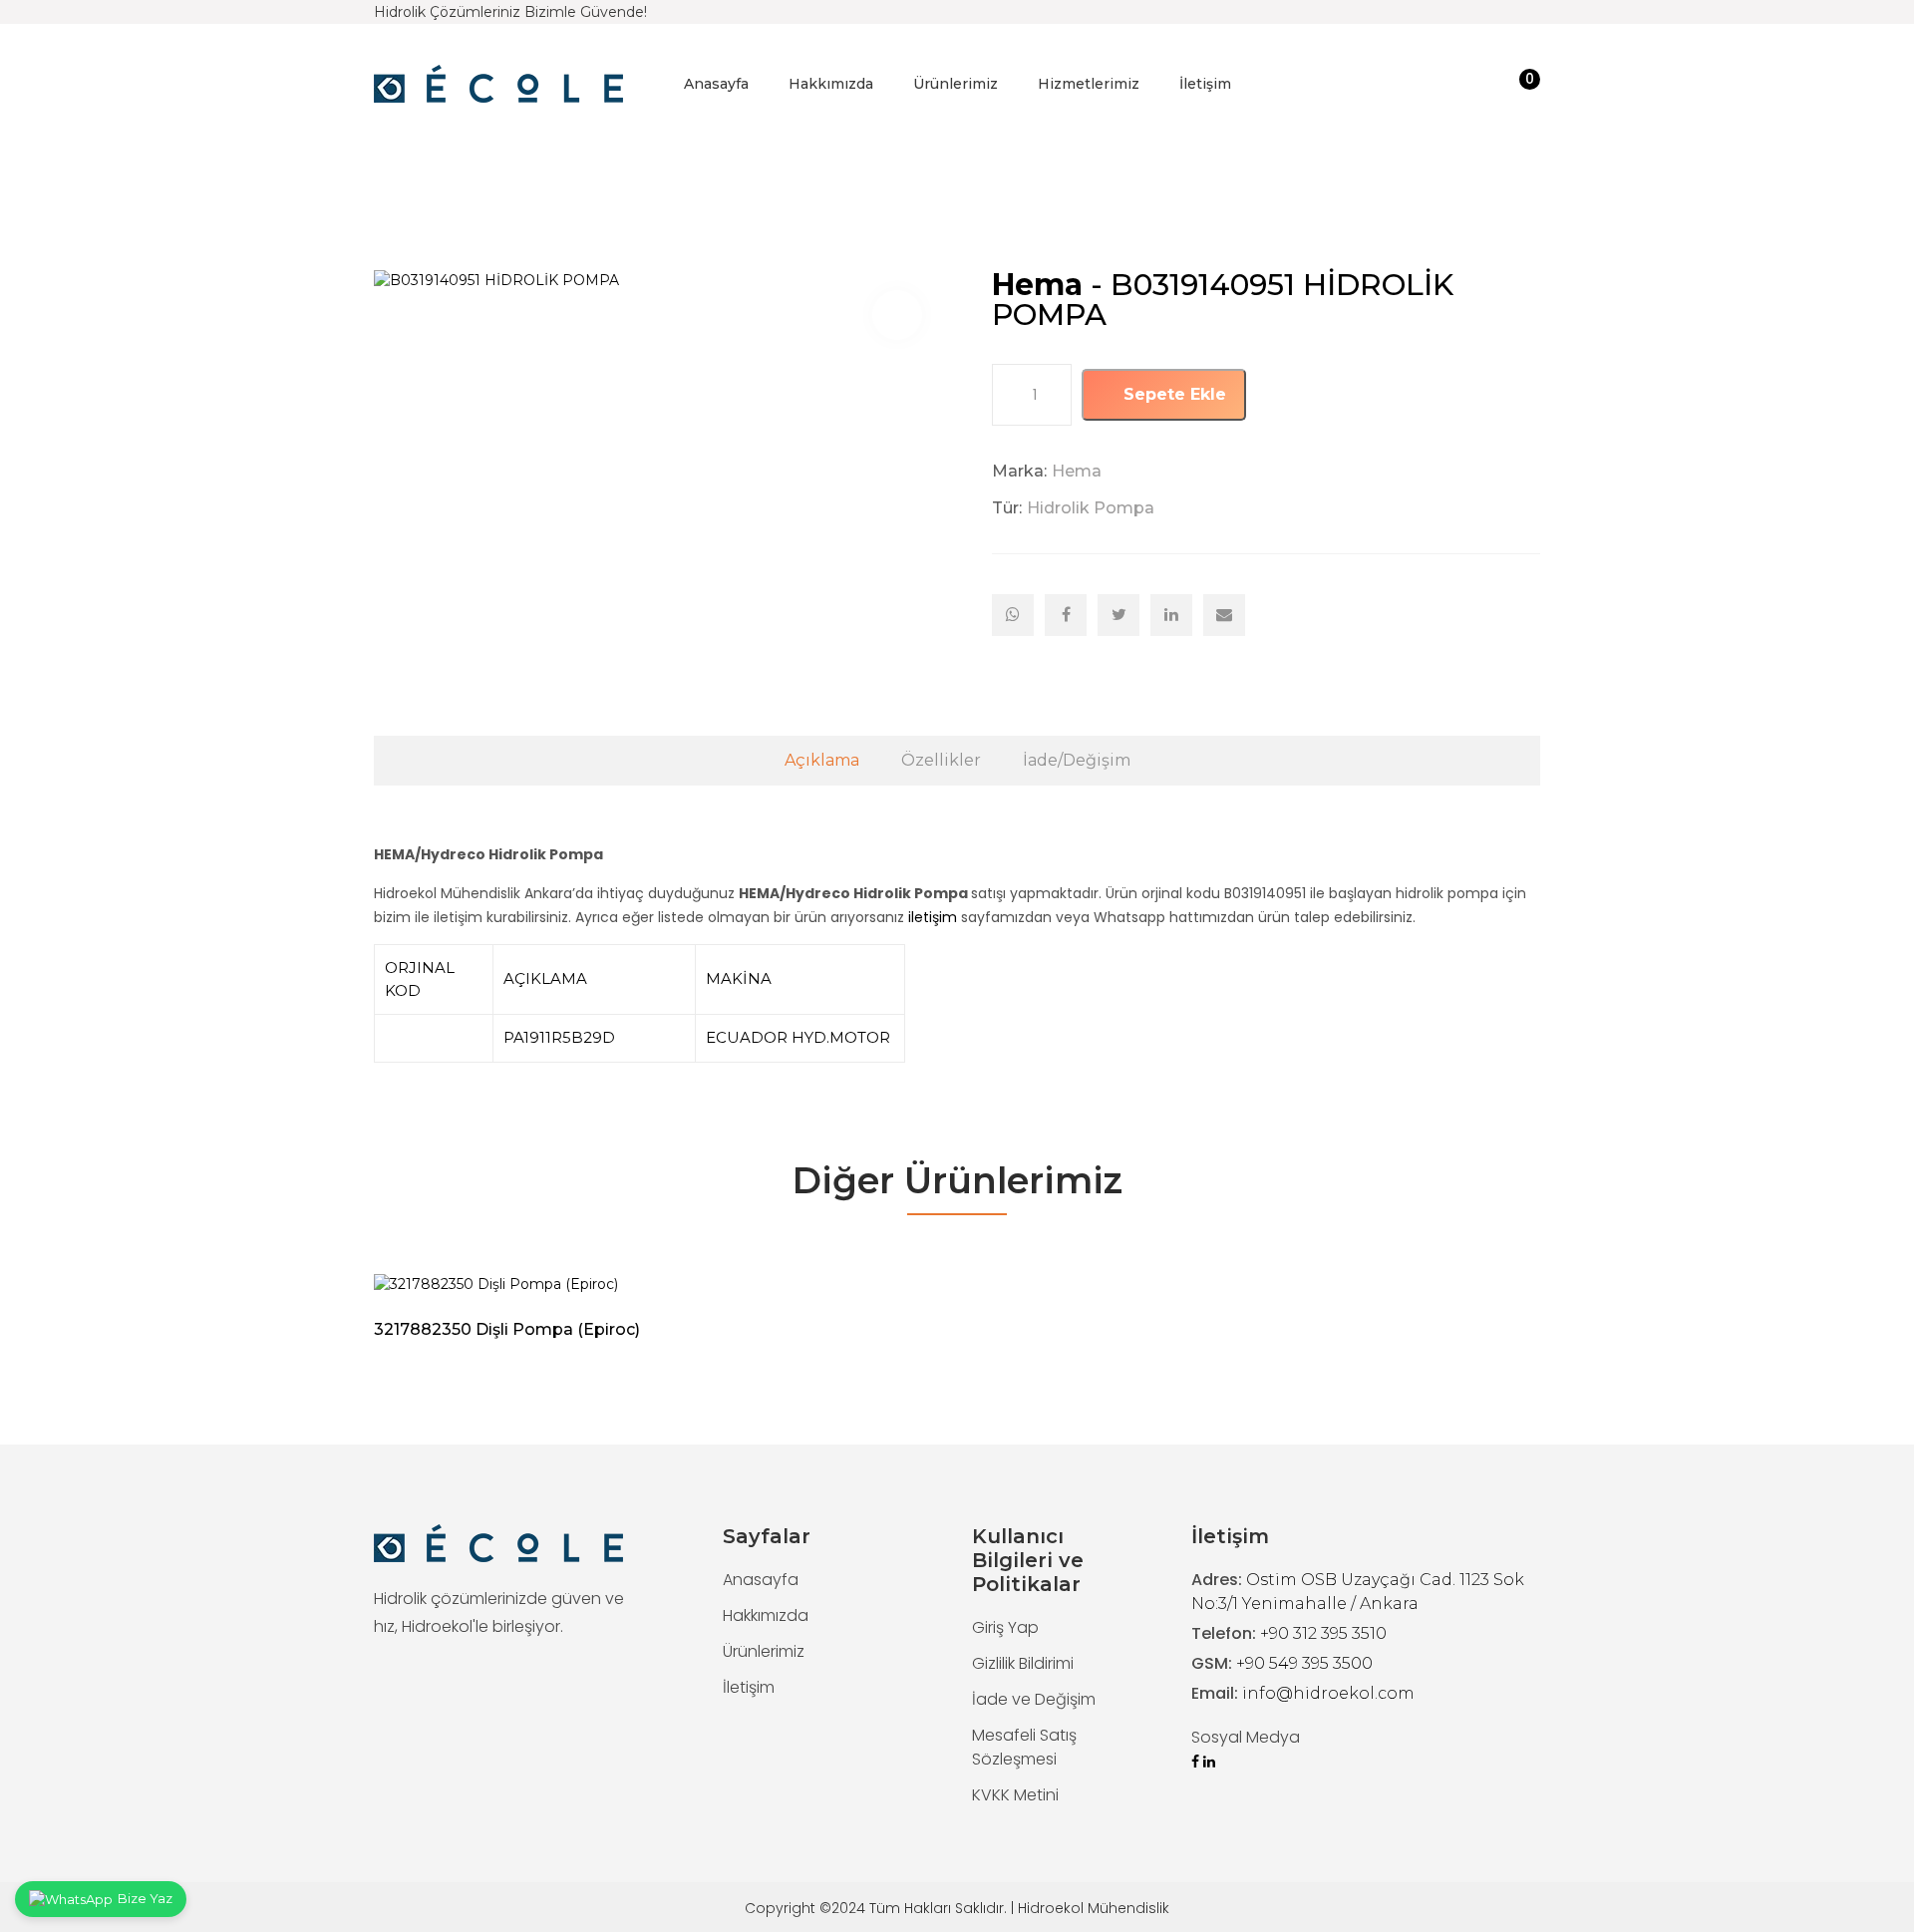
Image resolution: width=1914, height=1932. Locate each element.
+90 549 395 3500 (1304, 1663)
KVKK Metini (1015, 1795)
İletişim (1205, 84)
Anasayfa (716, 84)
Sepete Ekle (1172, 394)
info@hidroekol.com (1328, 1693)
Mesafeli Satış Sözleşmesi (1024, 1747)
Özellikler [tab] (941, 760)
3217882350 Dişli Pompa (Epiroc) (507, 1329)
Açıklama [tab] (822, 760)
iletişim (933, 917)
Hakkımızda (831, 84)
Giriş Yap (1005, 1627)
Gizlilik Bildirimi (1023, 1663)
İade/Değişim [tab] (1077, 760)
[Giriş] (1486, 84)
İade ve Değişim (1034, 1699)
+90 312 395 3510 (1323, 1633)
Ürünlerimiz (956, 84)
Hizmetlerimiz (1089, 84)
